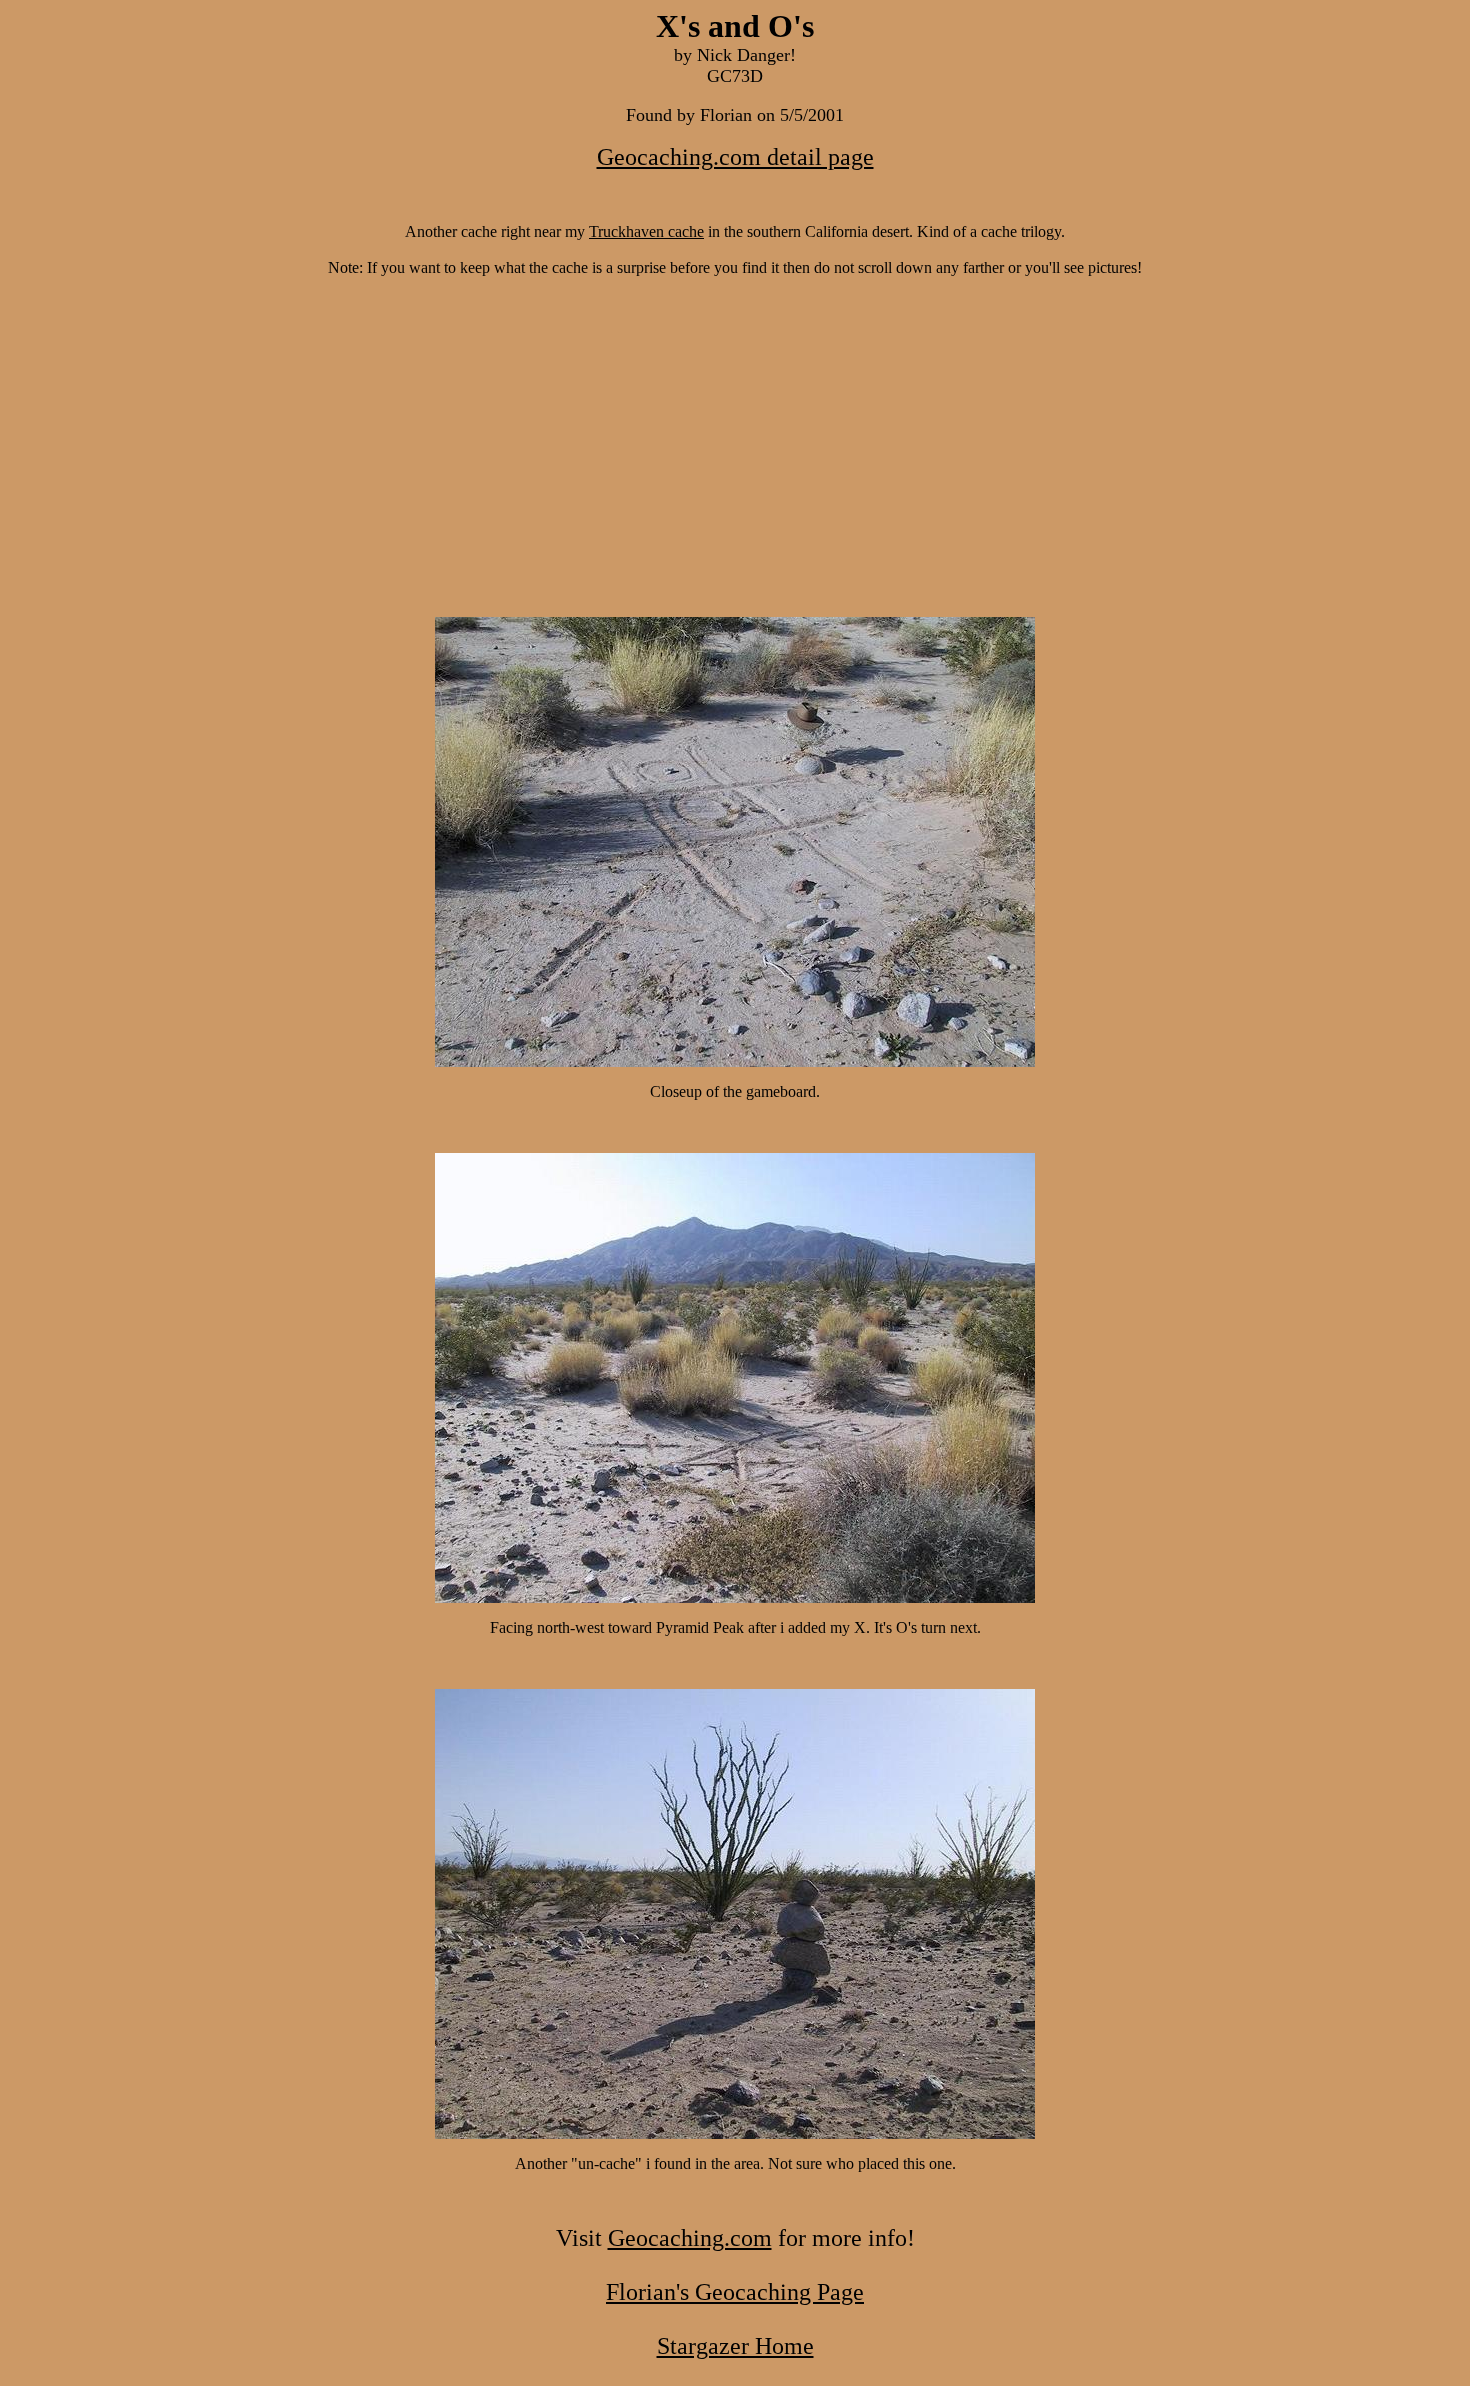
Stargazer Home (735, 2346)
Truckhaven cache (646, 231)
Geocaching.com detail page (735, 157)
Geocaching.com (690, 2238)
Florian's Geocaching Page (735, 2292)
